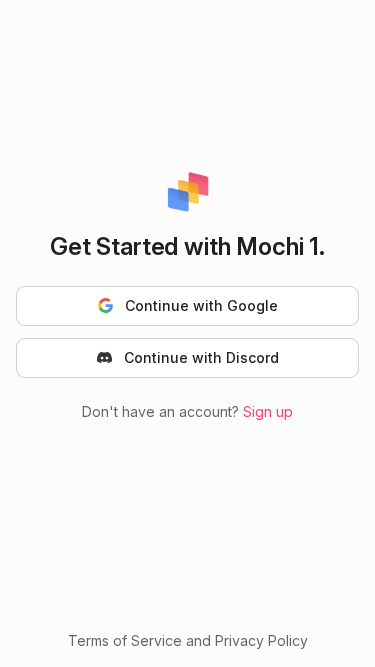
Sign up (268, 411)
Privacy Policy (261, 640)
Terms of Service (125, 640)
